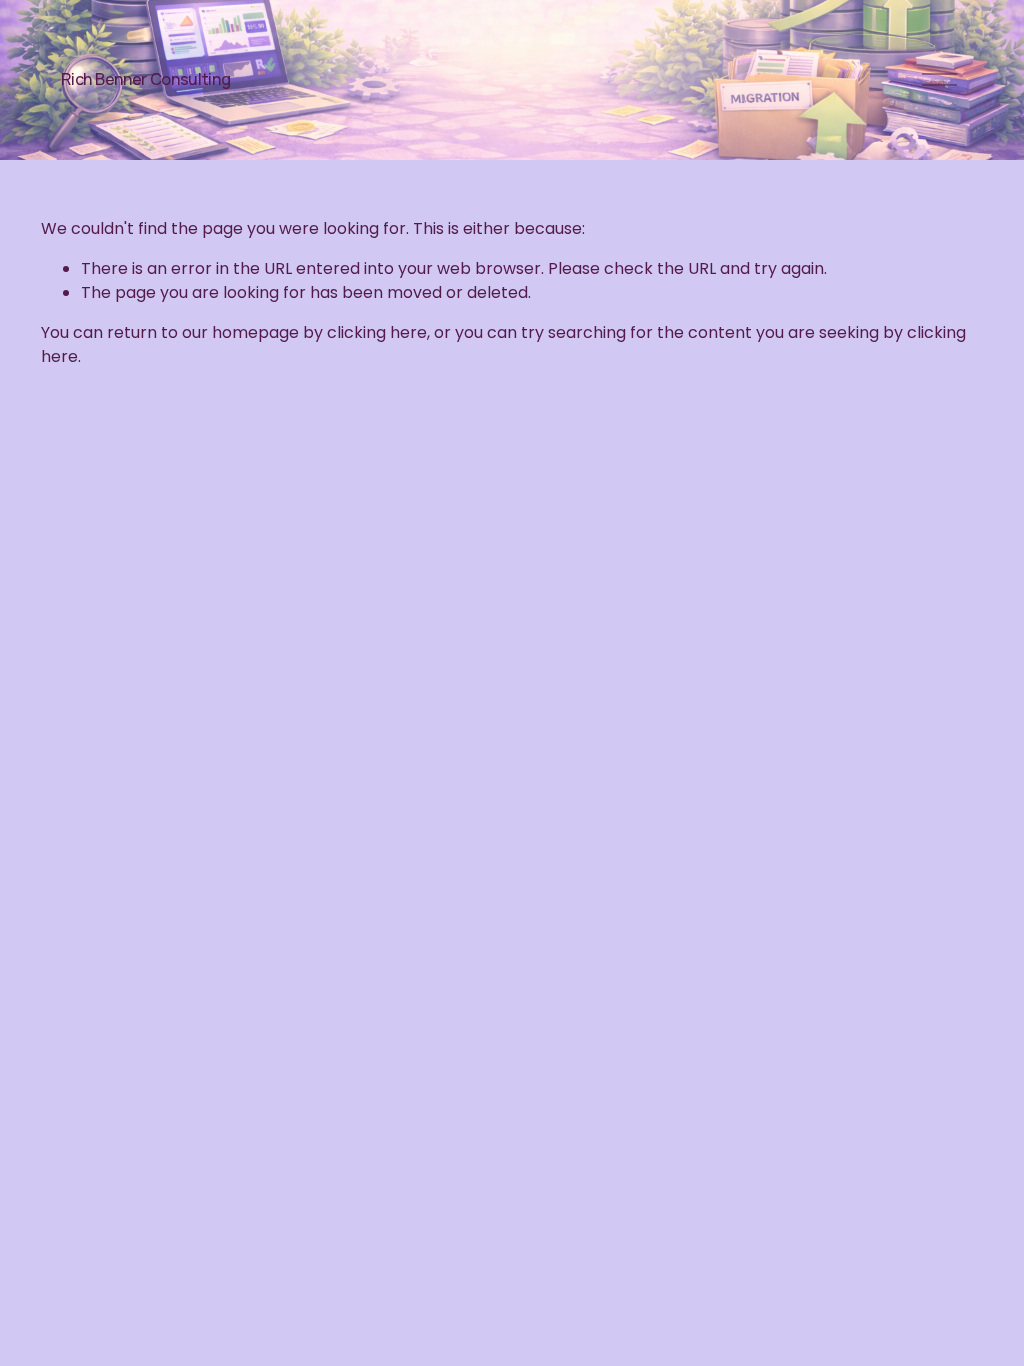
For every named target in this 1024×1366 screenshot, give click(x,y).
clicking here (377, 332)
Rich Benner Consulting (145, 79)
